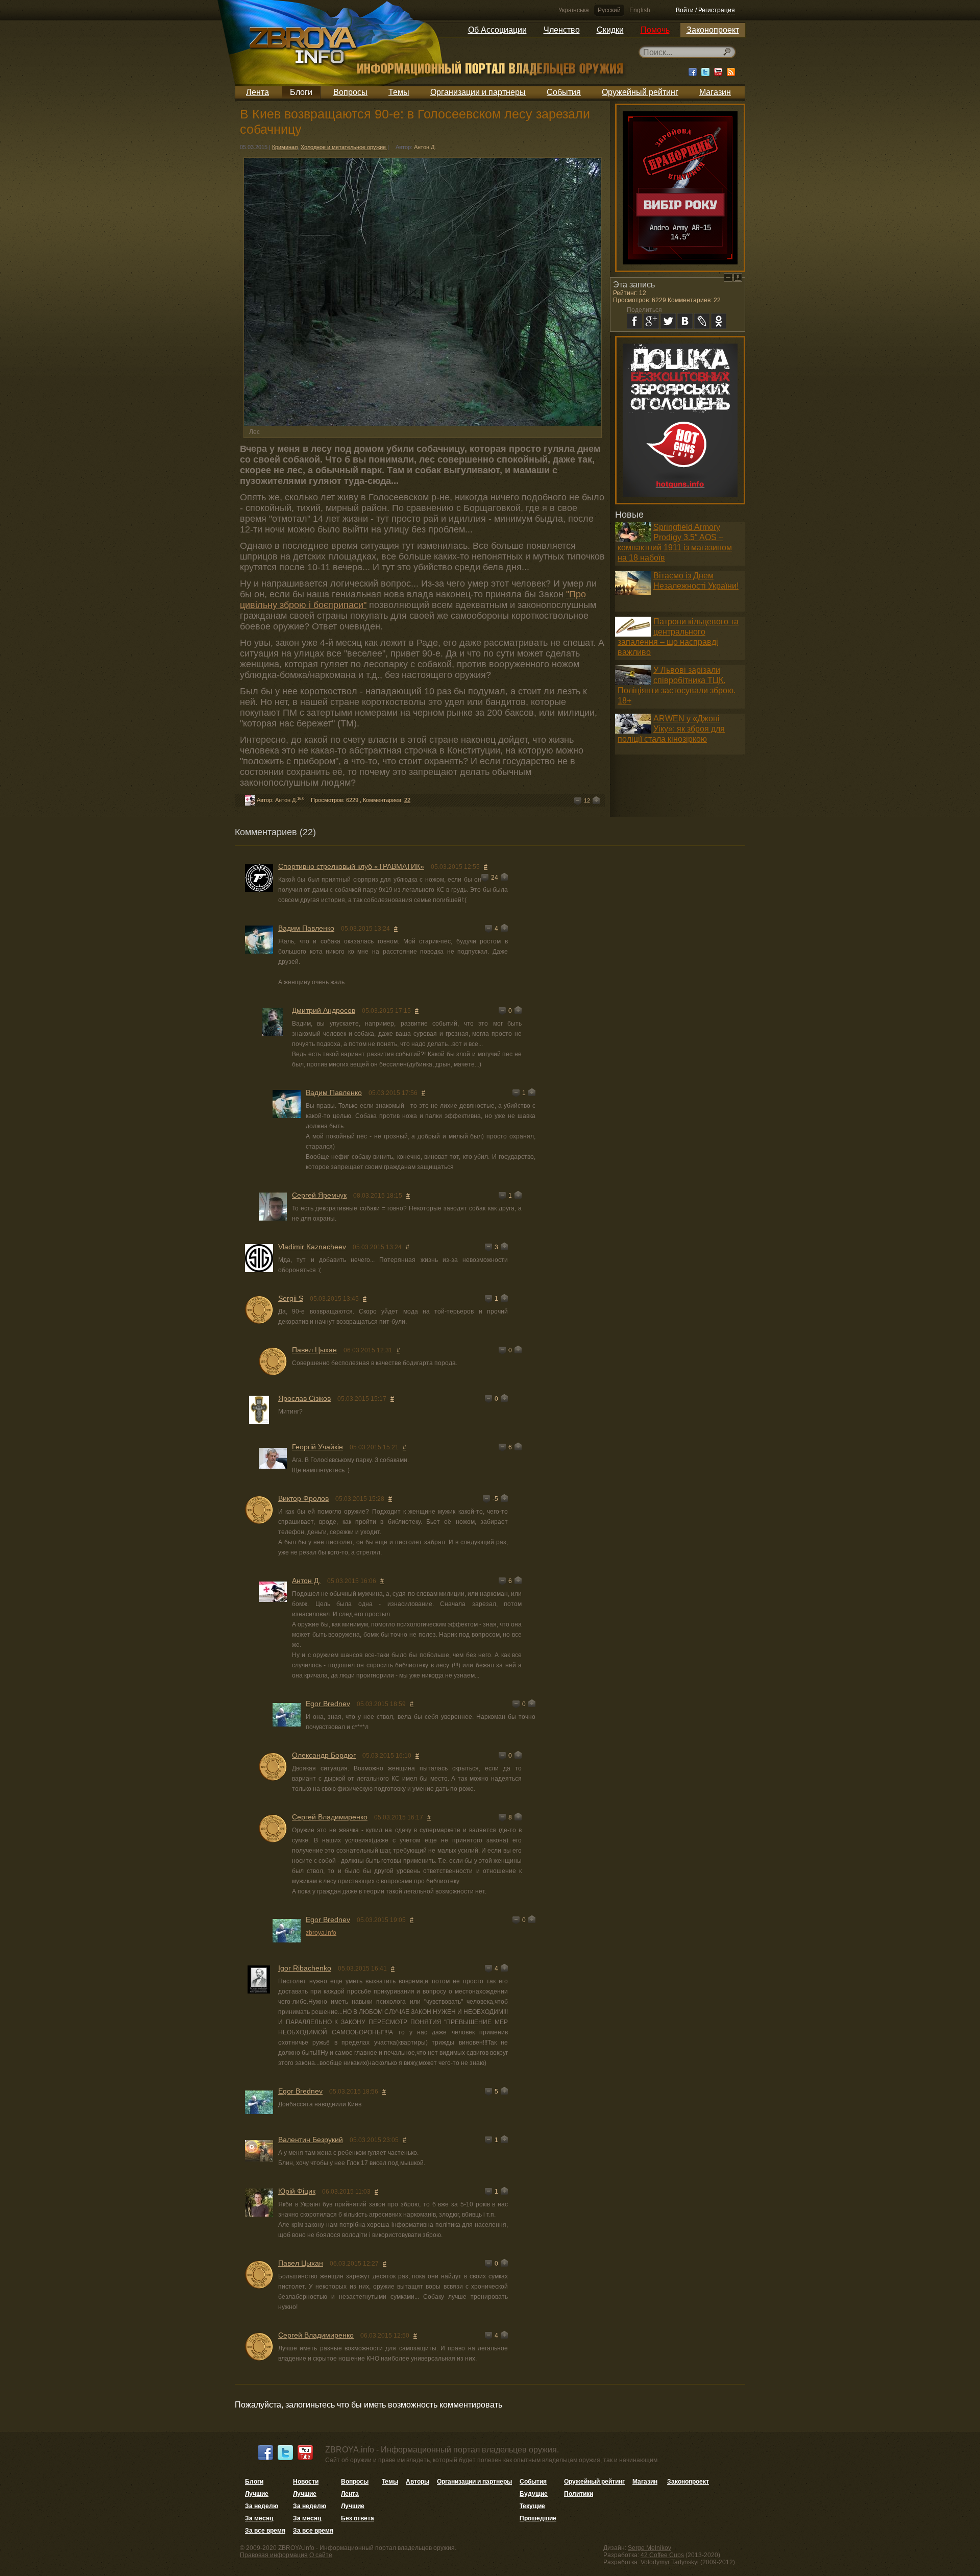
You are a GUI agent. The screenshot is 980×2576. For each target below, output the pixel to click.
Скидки (610, 30)
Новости (306, 2482)
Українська (574, 10)
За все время (265, 2531)
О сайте (321, 2555)
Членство (562, 30)
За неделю (262, 2506)
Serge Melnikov (650, 2548)
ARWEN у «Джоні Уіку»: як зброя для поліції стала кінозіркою (671, 729)
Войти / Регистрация (705, 10)
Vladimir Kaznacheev (312, 1247)
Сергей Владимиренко (330, 1817)
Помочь (655, 30)
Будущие (534, 2494)
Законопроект (713, 30)
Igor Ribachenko (305, 1968)
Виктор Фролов (303, 1498)
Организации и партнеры (478, 92)
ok (719, 321)
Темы (399, 92)
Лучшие (257, 2494)
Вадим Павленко (306, 928)
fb (634, 321)
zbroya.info (321, 1933)
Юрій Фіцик (297, 2191)
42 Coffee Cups (662, 2555)
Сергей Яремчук (319, 1195)
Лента (258, 92)
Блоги (301, 92)
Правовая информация (274, 2555)
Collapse (728, 277)
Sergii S (291, 1298)
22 (407, 800)
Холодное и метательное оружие (344, 147)
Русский (609, 10)
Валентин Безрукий (311, 2140)
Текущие (532, 2506)
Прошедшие (538, 2518)
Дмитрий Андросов (324, 1010)
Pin (738, 277)
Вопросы (350, 92)
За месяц (259, 2518)
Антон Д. (425, 147)
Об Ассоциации (497, 30)
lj (702, 321)
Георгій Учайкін (317, 1447)
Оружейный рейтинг (640, 92)
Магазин (715, 92)
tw (668, 321)
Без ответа (358, 2518)
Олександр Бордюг (324, 1755)
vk (685, 321)
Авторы (418, 2482)
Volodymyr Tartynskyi (670, 2562)
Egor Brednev (328, 1704)
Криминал (285, 147)
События (564, 92)
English (640, 10)
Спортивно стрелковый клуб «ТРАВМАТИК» (351, 866)
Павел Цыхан (314, 1350)
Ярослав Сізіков (304, 1398)
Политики (579, 2494)
